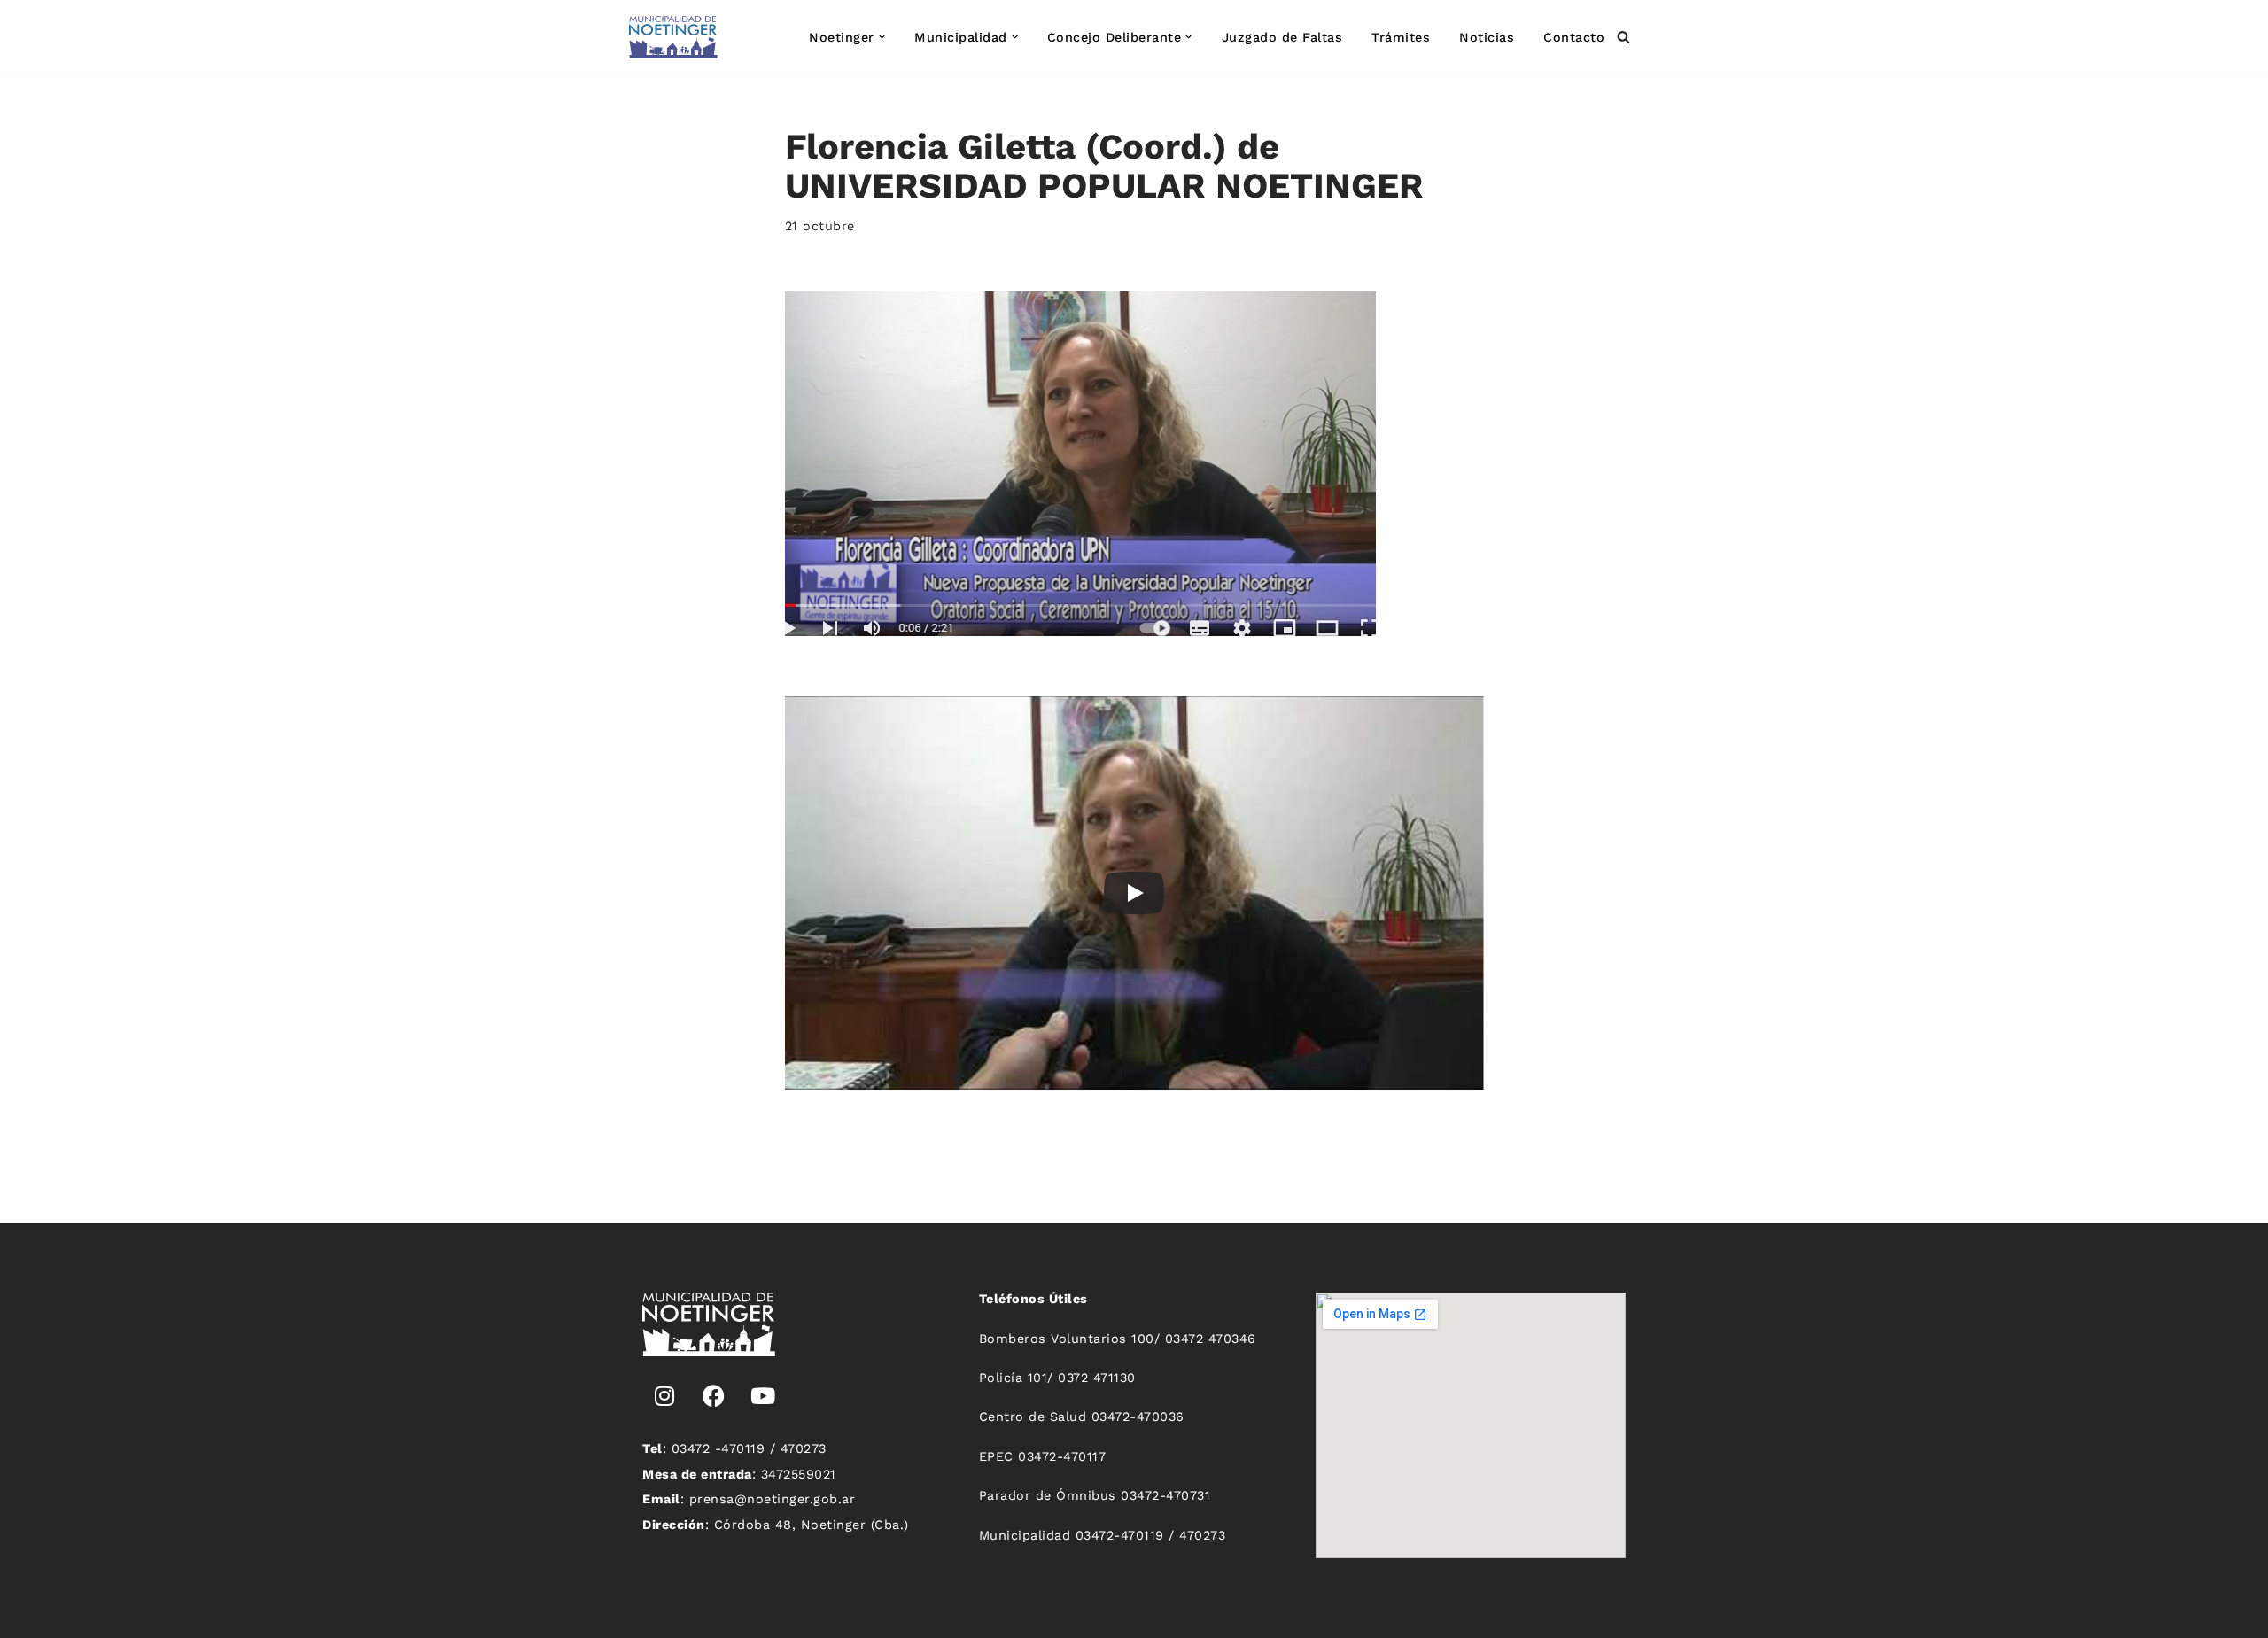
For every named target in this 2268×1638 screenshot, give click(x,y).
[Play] (1134, 893)
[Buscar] (1623, 37)
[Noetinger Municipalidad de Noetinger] (673, 37)
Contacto (1574, 37)
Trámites (1401, 37)
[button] (882, 37)
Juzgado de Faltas (1282, 37)
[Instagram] (664, 1396)
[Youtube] (763, 1396)
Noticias (1487, 37)
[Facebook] (714, 1396)
